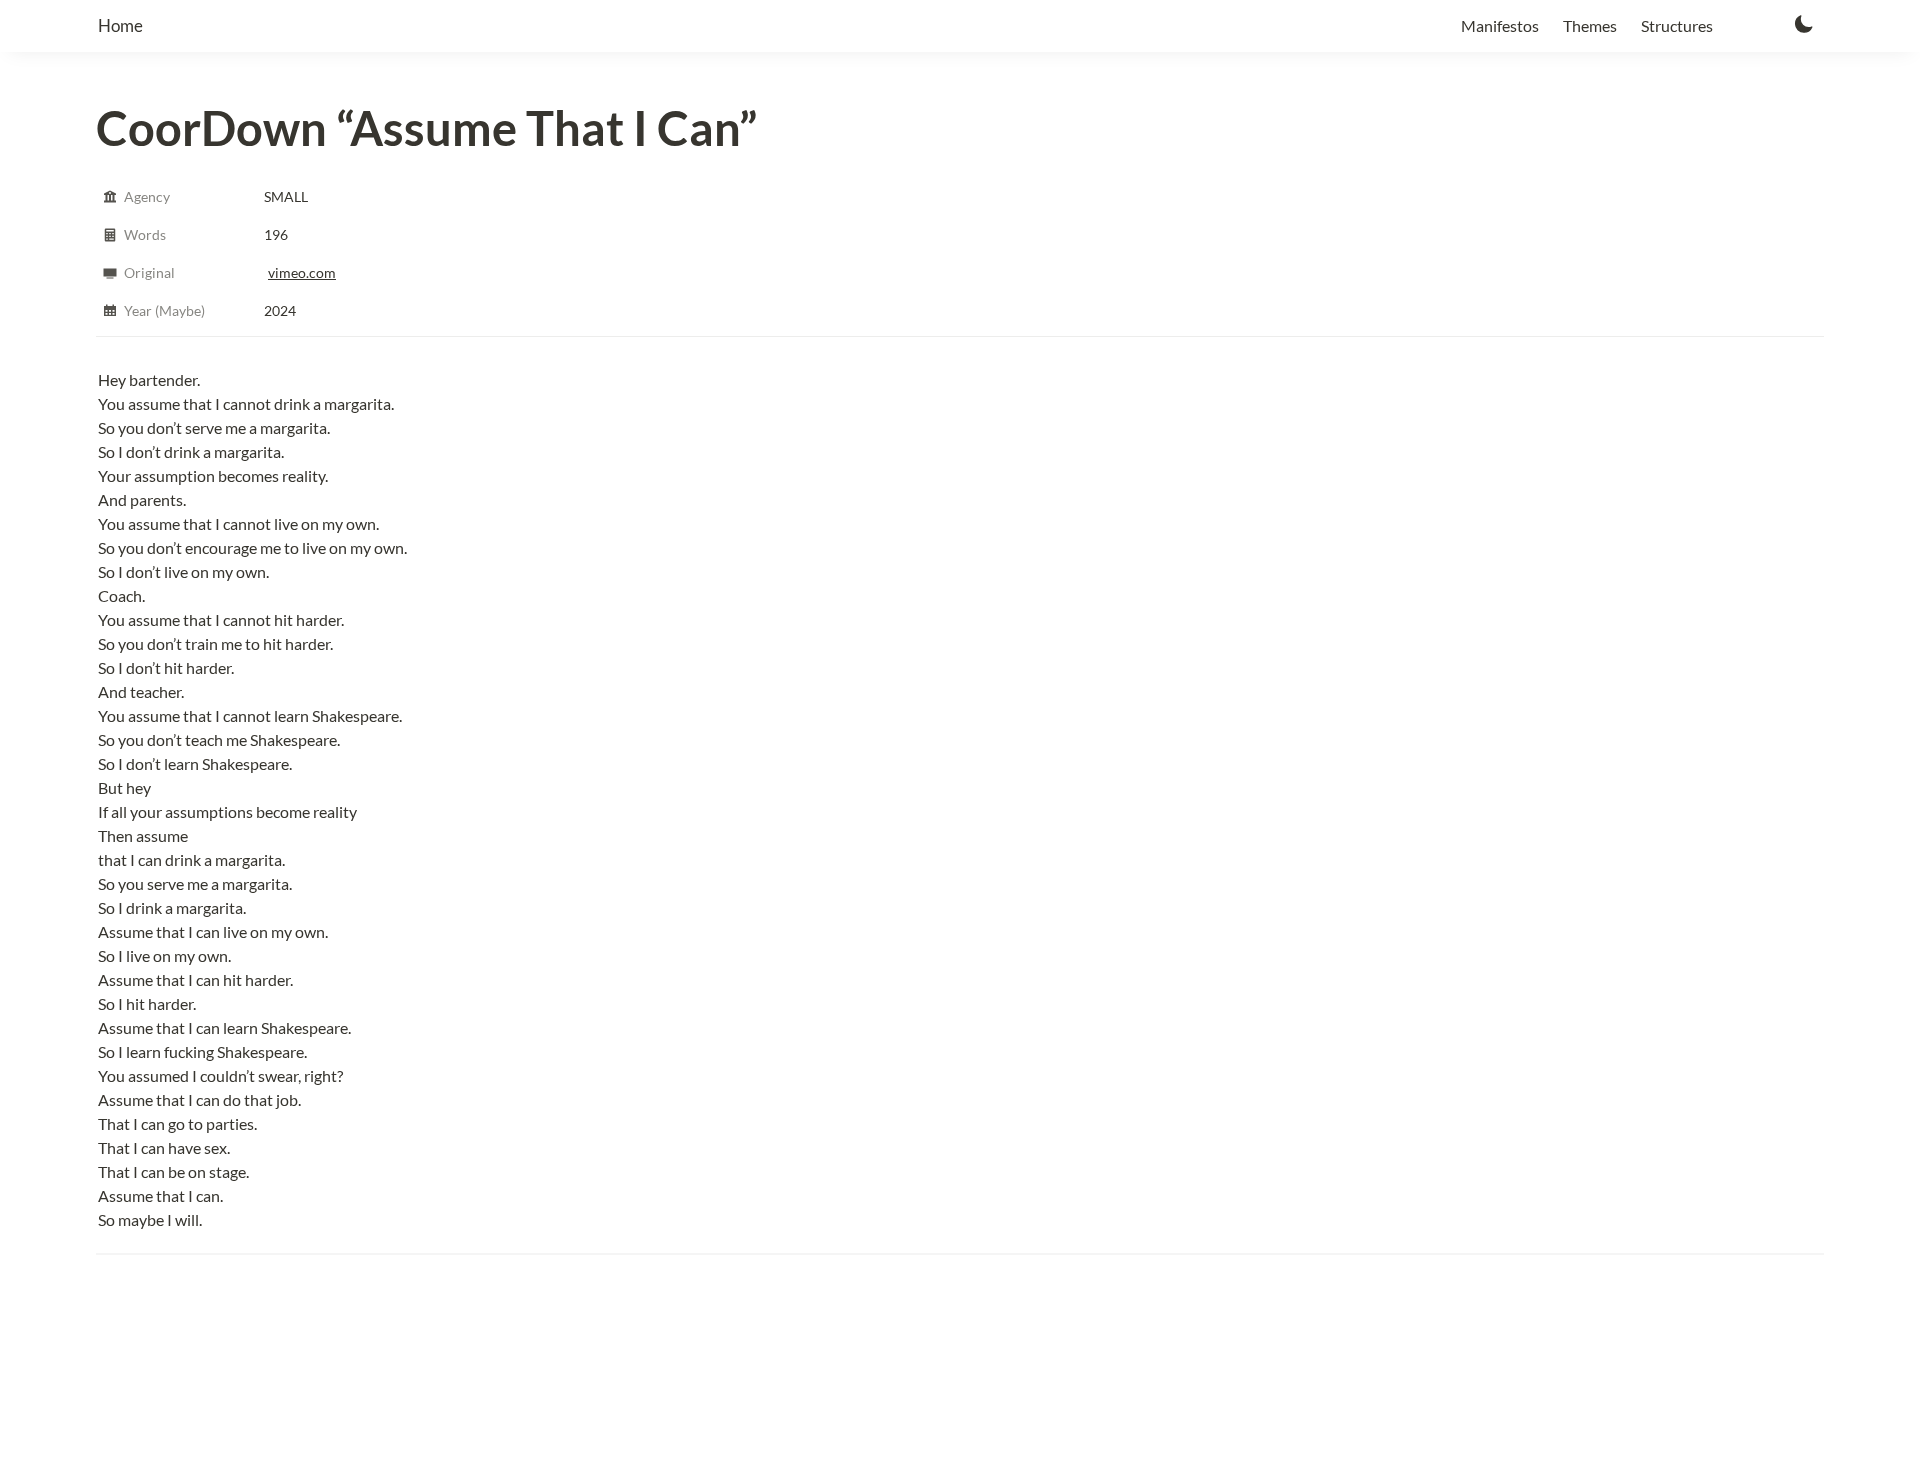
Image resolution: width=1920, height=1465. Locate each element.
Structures (1677, 25)
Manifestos (1500, 25)
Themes (1590, 25)
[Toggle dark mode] (1803, 26)
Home (120, 25)
